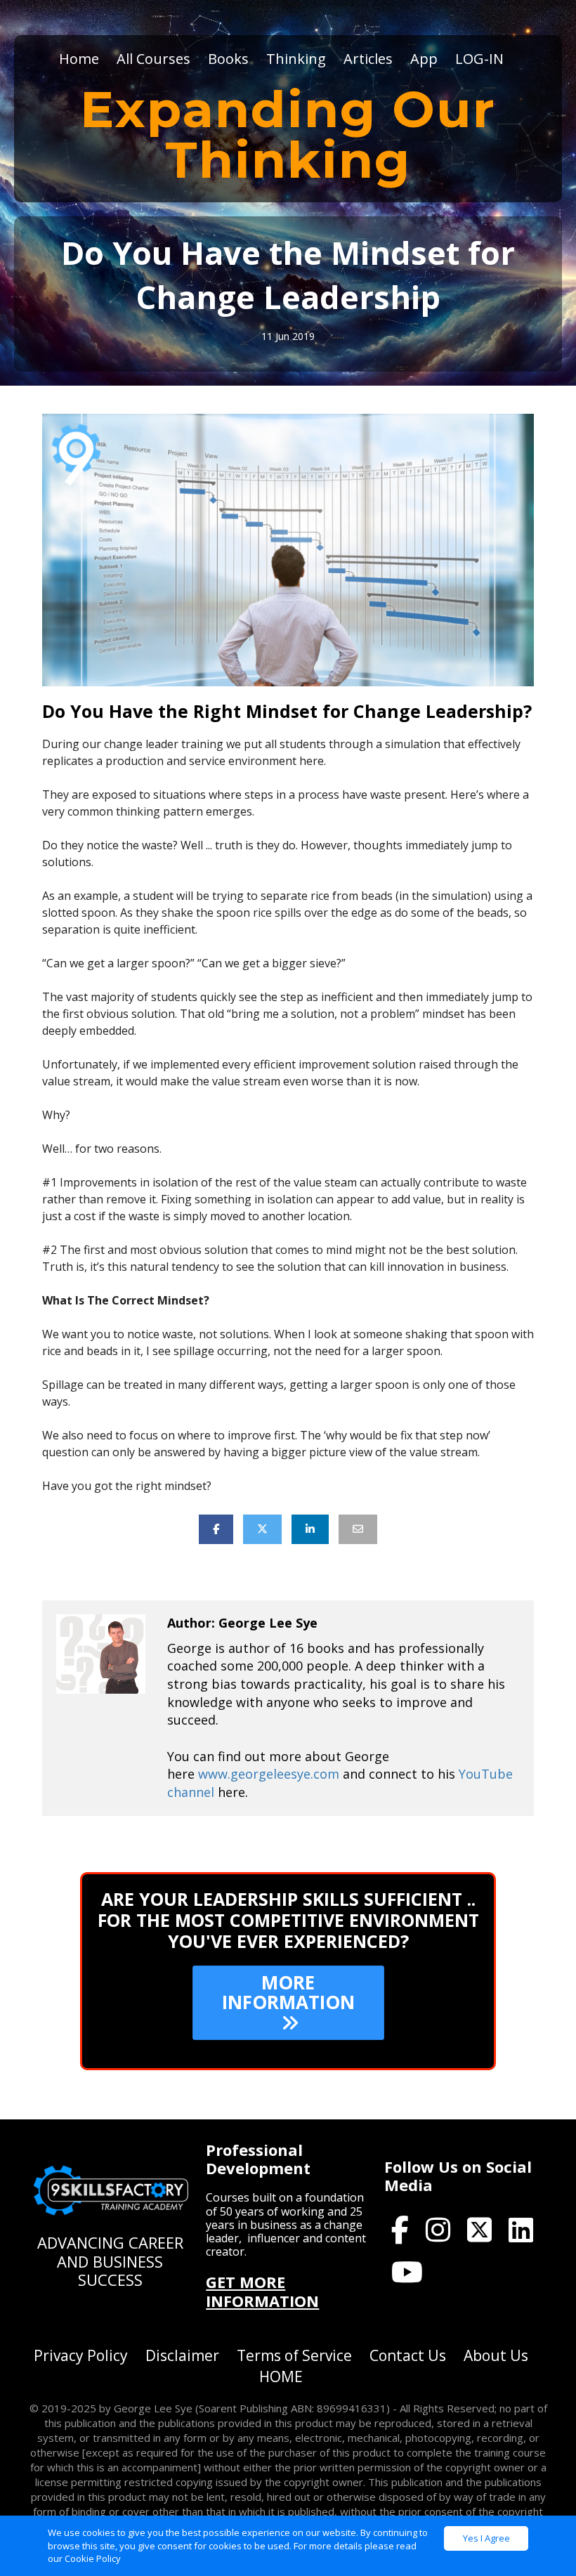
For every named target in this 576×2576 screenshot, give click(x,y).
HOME (281, 2376)
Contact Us (408, 2355)
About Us (496, 2355)
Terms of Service (294, 2355)
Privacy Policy (81, 2355)
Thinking (296, 59)
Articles (368, 59)
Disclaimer (182, 2355)
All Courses (153, 59)
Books (228, 59)
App (424, 59)
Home (79, 59)
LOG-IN (479, 59)
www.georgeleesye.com (269, 1774)
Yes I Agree (486, 2538)
